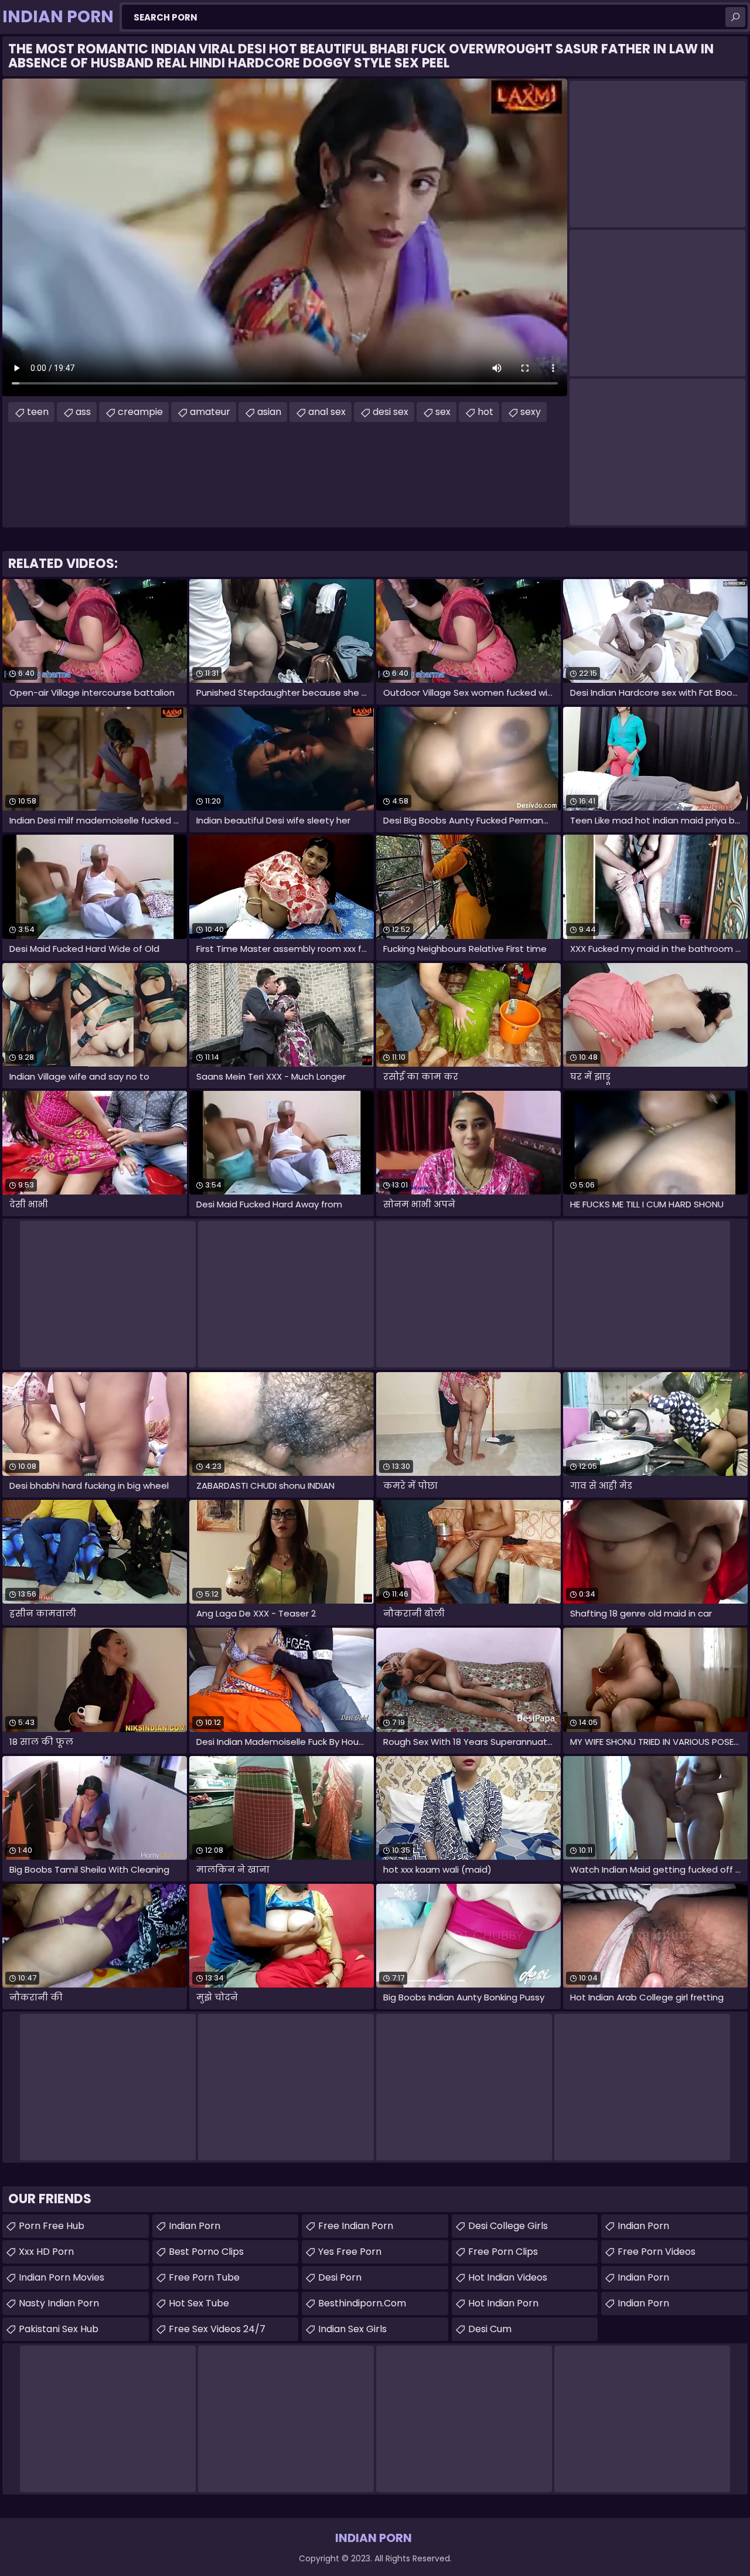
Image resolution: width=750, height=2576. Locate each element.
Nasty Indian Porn (59, 2303)
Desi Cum (490, 2329)
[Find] (735, 17)
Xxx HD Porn (46, 2252)
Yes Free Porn (350, 2252)
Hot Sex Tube (199, 2303)
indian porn (643, 2226)
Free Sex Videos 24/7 (217, 2329)
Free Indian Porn (356, 2226)
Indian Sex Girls (352, 2329)
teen (38, 412)
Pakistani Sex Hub (59, 2329)
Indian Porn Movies (62, 2277)
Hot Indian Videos (508, 2277)
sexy (531, 412)
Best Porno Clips (206, 2252)
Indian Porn (195, 2226)
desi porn (340, 2277)
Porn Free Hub (52, 2226)
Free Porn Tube (204, 2277)
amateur (210, 412)
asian (269, 412)
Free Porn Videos (657, 2252)
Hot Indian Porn (503, 2303)
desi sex (391, 412)
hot (485, 412)
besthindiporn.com (362, 2303)
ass (83, 412)
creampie (140, 412)
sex (443, 412)
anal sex (327, 412)
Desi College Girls (508, 2226)
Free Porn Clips (503, 2252)
